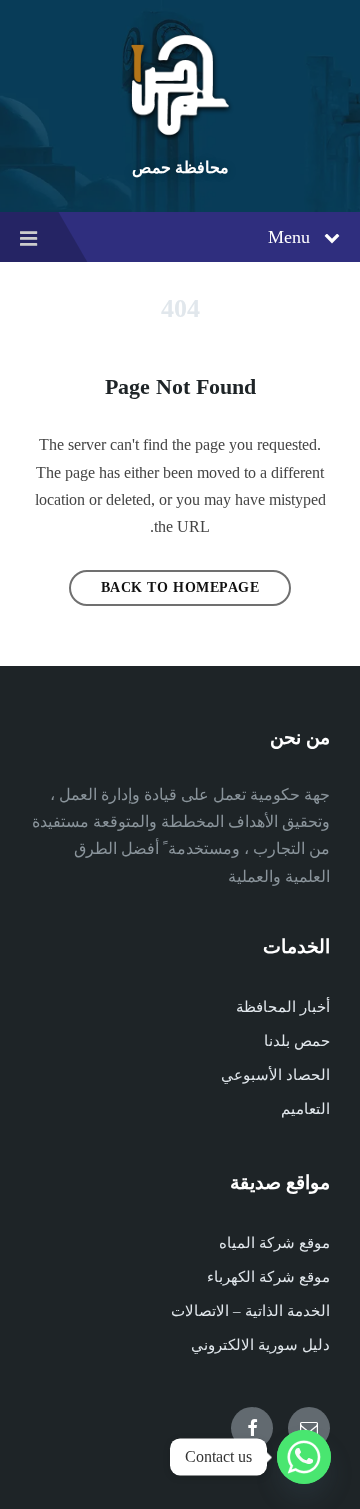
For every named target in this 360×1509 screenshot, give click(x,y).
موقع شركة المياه (274, 1243)
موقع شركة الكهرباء (268, 1277)
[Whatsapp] (304, 1457)
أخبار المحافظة (283, 1007)
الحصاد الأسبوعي (275, 1075)
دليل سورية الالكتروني (260, 1345)
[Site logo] (180, 134)
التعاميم (305, 1109)
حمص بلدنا (297, 1041)
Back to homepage (180, 587)
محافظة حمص (180, 167)
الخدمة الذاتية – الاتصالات (250, 1311)
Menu (289, 237)
